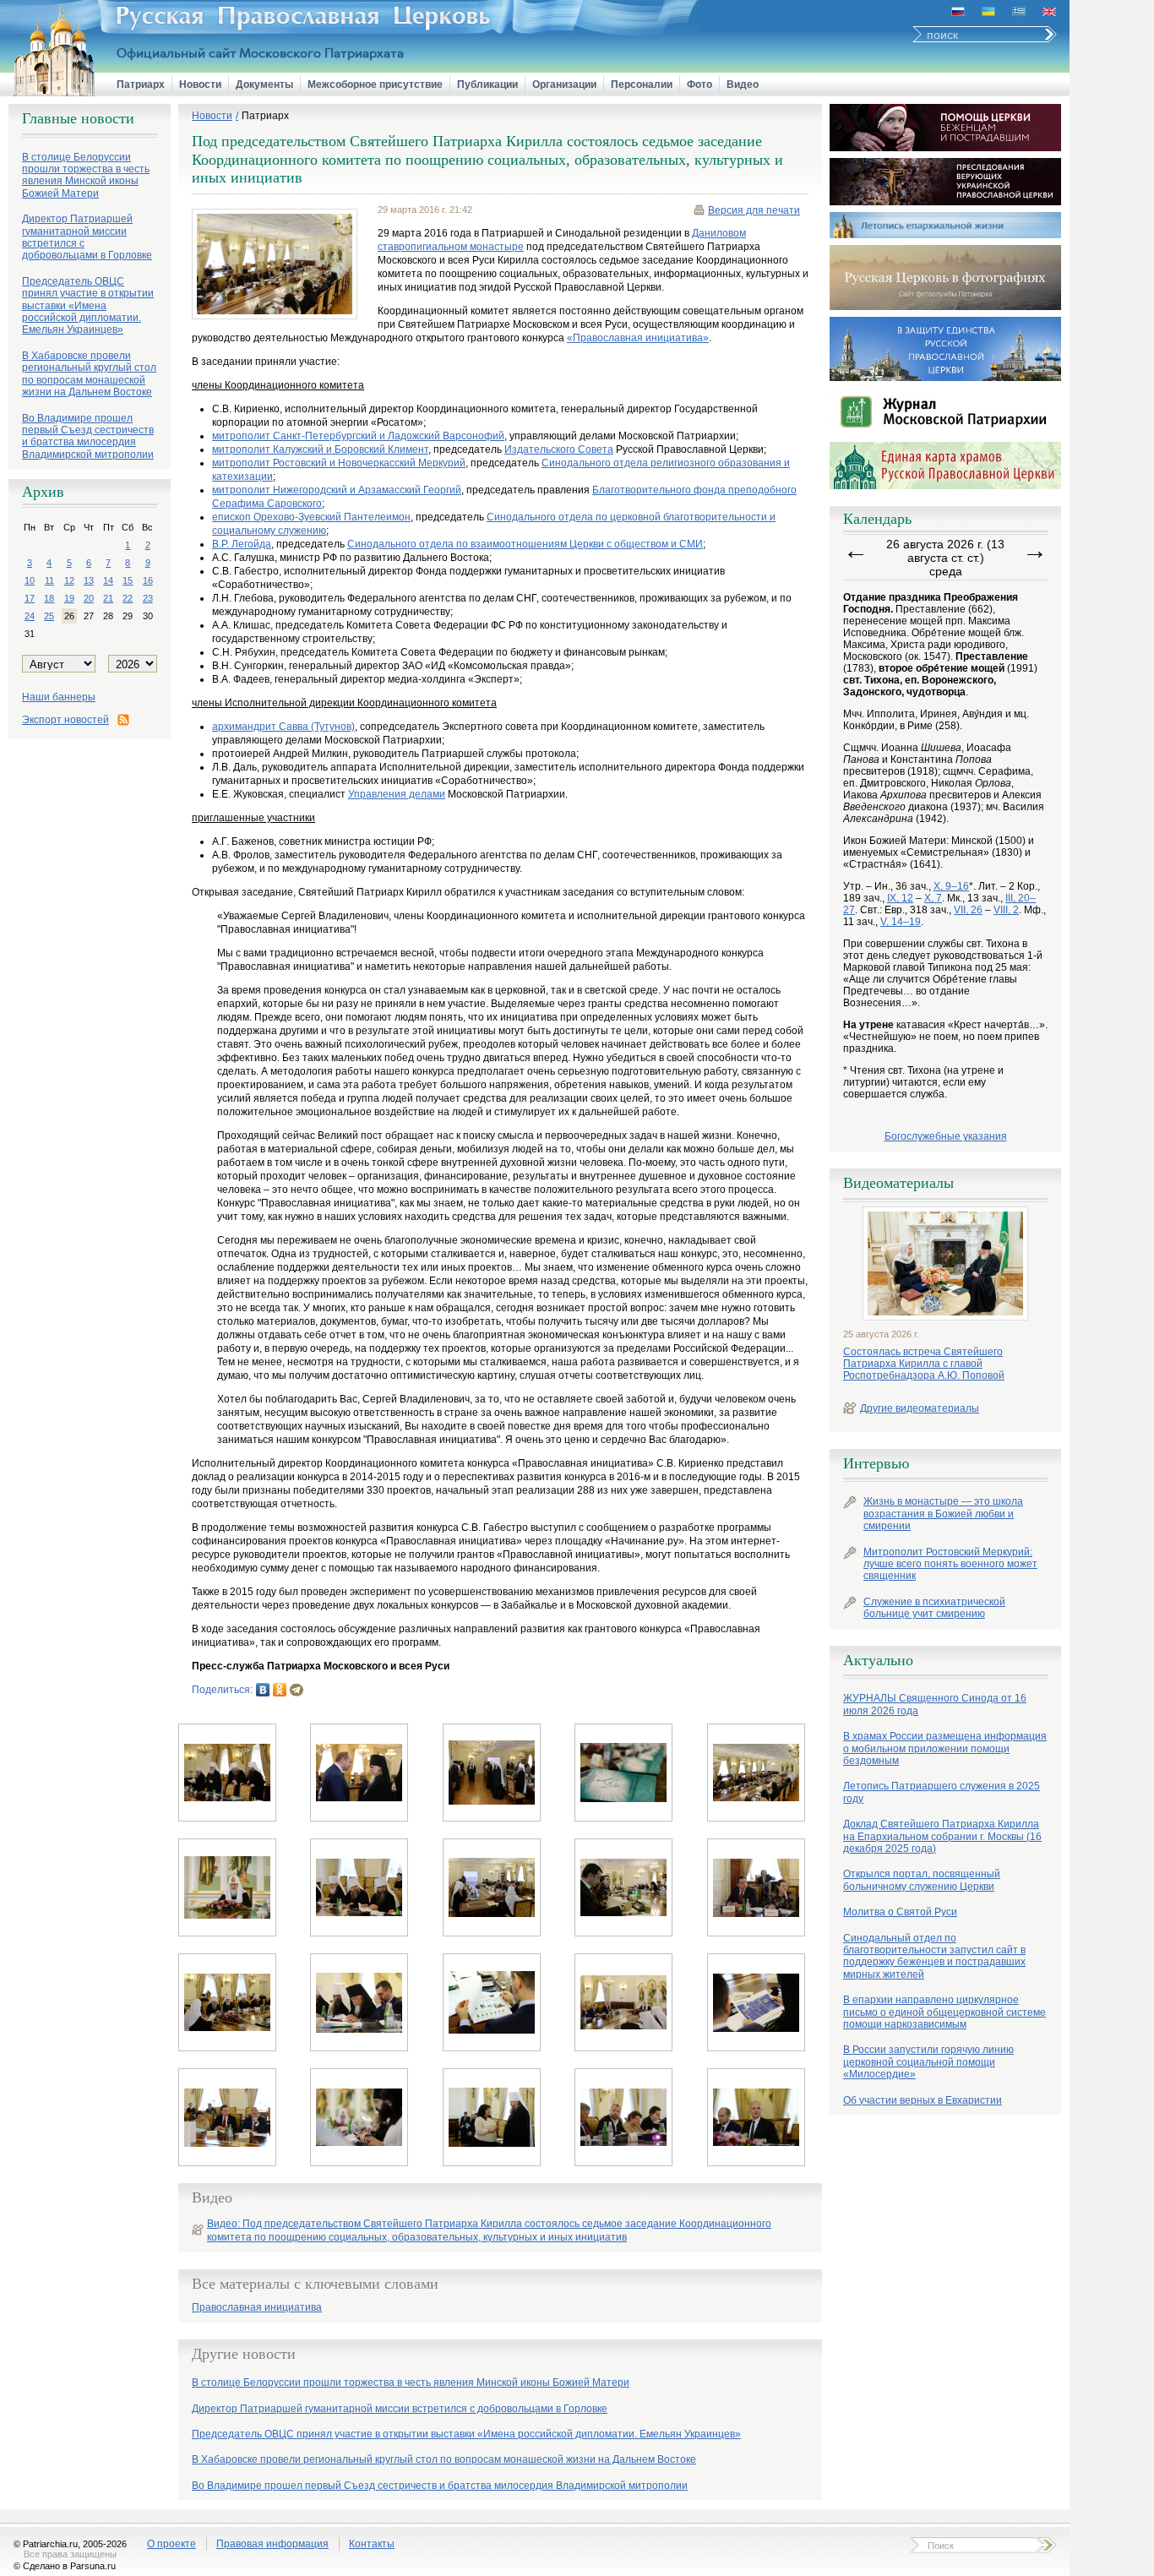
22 (128, 598)
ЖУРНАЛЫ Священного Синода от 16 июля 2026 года (935, 1704)
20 (89, 598)
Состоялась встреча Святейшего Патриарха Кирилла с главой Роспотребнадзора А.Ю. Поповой (924, 1364)
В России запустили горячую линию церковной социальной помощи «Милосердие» (928, 2062)
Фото (699, 84)
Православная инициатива (257, 2308)
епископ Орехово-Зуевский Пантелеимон (311, 517)
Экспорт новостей (65, 720)
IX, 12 (900, 898)
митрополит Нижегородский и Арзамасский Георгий (337, 490)
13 (89, 580)
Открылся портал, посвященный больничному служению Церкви (922, 1880)
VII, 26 (968, 910)
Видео (743, 84)
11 (49, 580)
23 (148, 598)
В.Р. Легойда (242, 544)
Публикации (487, 84)
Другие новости (244, 2354)
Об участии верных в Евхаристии (923, 2100)
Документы (264, 84)
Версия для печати (754, 210)
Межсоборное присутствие (375, 84)
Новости (200, 84)
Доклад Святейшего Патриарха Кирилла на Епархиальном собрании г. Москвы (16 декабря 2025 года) (942, 1836)
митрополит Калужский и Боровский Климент (320, 449)
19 (69, 598)
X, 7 (933, 898)
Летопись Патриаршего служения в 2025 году (942, 1792)
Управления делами (397, 794)
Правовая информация (272, 2544)
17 (30, 598)
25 (49, 616)
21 (108, 598)
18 (49, 598)
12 (69, 580)
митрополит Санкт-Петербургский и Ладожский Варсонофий (358, 436)
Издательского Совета (559, 449)
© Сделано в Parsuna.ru (65, 2566)
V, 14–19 (901, 922)
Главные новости (78, 118)
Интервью (876, 1463)
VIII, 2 (1006, 910)
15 (128, 580)
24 (30, 616)
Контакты (372, 2544)
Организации (564, 84)
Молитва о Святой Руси (900, 1912)
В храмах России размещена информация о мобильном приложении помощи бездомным (945, 1748)
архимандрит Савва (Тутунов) (283, 727)
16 (148, 580)
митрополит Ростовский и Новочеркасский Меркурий (339, 463)
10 (30, 580)
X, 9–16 (951, 886)
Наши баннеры (59, 697)
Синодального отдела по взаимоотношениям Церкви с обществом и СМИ (525, 544)
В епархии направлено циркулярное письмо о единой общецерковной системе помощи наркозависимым (944, 2012)
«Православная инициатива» (638, 338)
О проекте (171, 2544)
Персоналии (642, 84)
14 (108, 580)
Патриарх (141, 84)
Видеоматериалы (898, 1183)
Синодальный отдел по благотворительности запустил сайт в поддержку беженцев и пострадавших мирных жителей (934, 1956)
